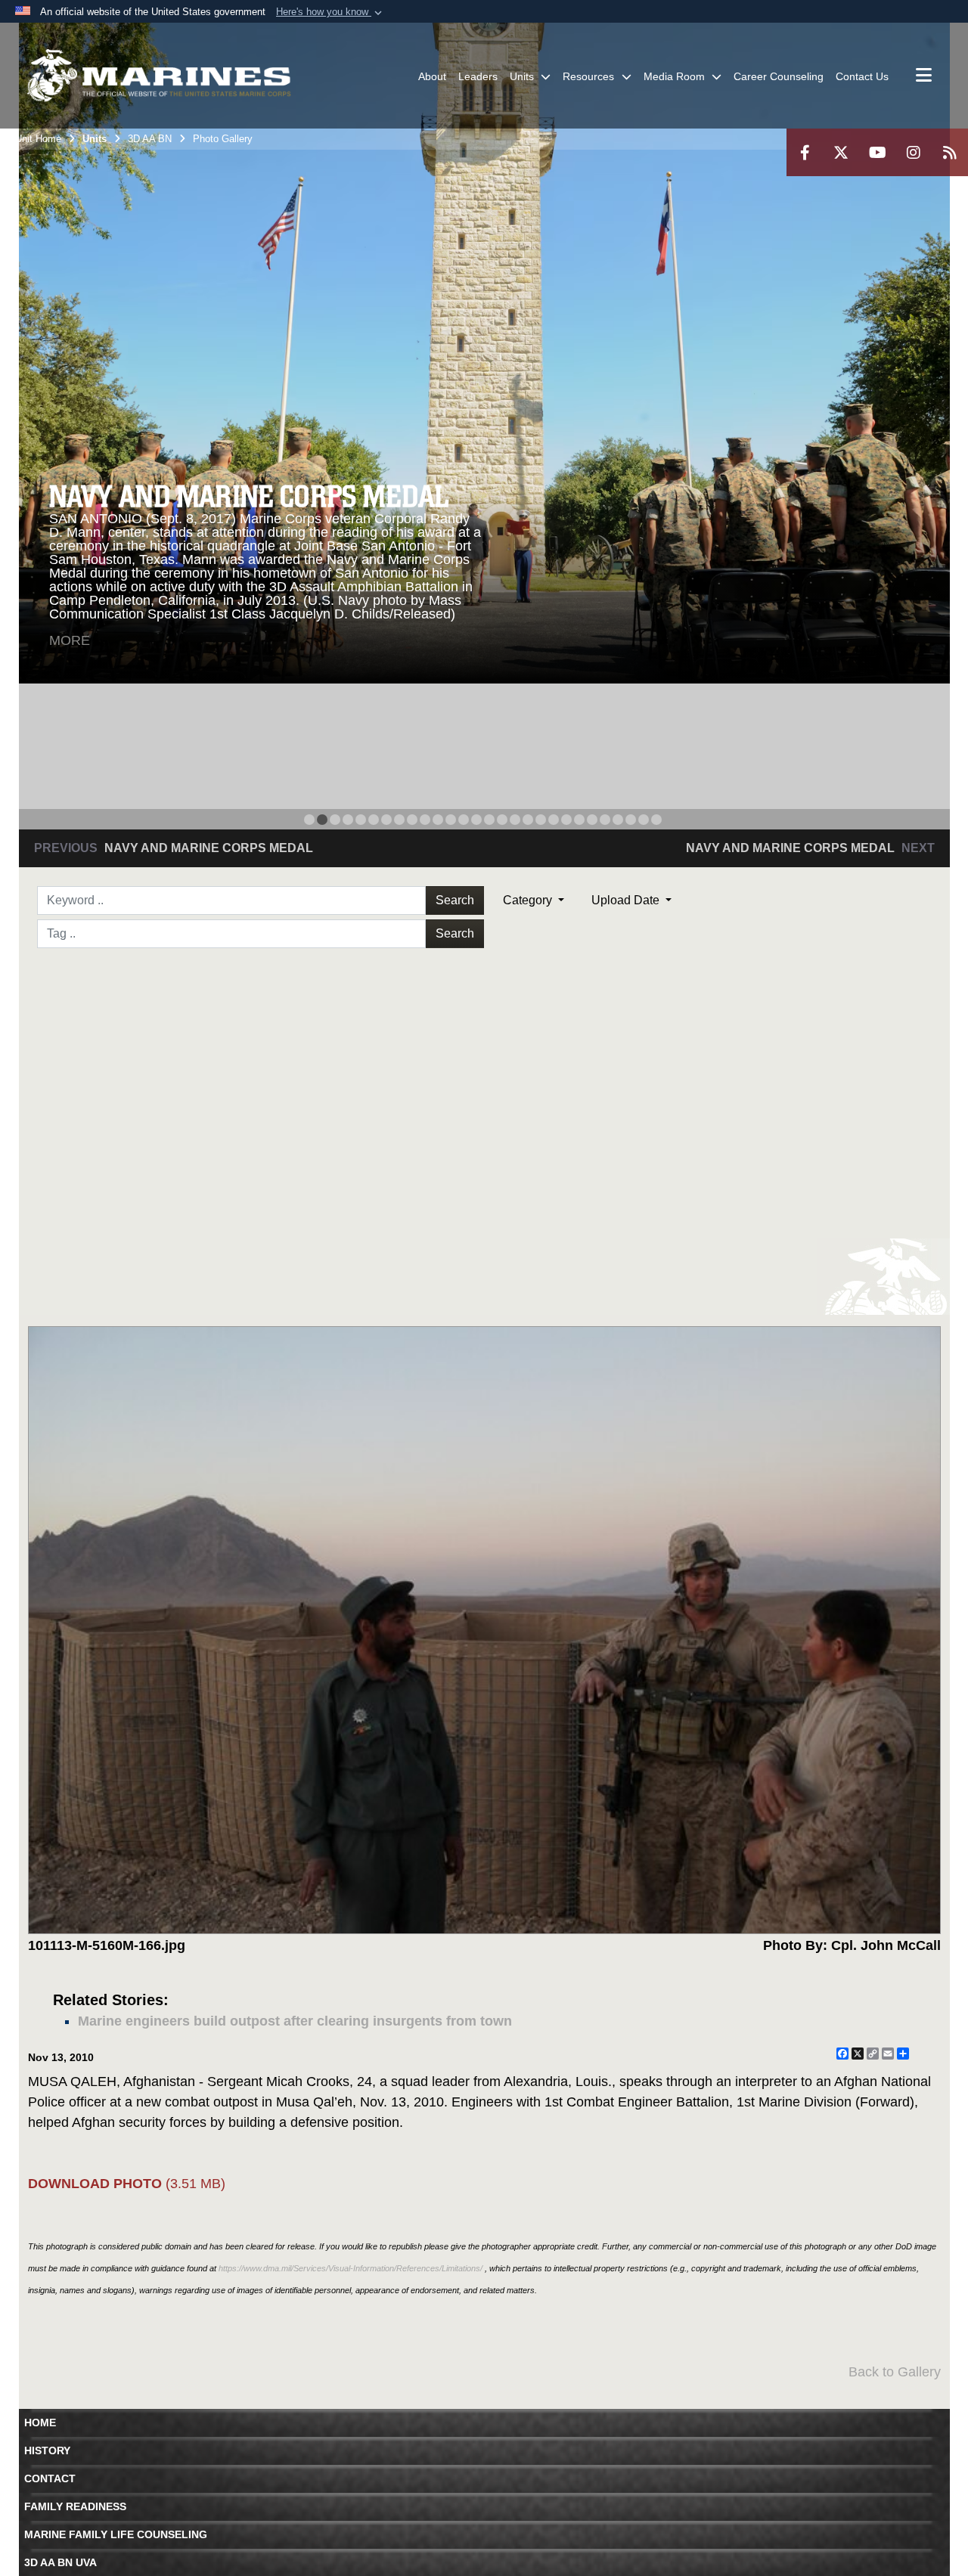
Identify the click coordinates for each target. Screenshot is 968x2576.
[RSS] (950, 152)
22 (579, 820)
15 (489, 820)
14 (476, 820)
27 (644, 820)
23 (592, 820)
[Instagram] (914, 152)
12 (451, 820)
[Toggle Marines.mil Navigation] (924, 76)
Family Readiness (75, 2506)
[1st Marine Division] (159, 76)
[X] (841, 152)
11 (438, 820)
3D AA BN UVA (60, 2562)
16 (502, 820)
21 (566, 820)
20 (554, 820)
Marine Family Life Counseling (116, 2534)
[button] (330, 12)
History (47, 2450)
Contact (50, 2478)
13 (464, 820)
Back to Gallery (895, 2372)
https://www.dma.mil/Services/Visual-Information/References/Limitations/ (351, 2268)
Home (40, 2423)
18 (528, 820)
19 (541, 820)
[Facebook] (805, 152)
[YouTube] (877, 152)
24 (605, 820)
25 (618, 820)
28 (656, 820)
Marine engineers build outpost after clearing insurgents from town (295, 2021)
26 (631, 820)
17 (515, 820)
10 (425, 820)
